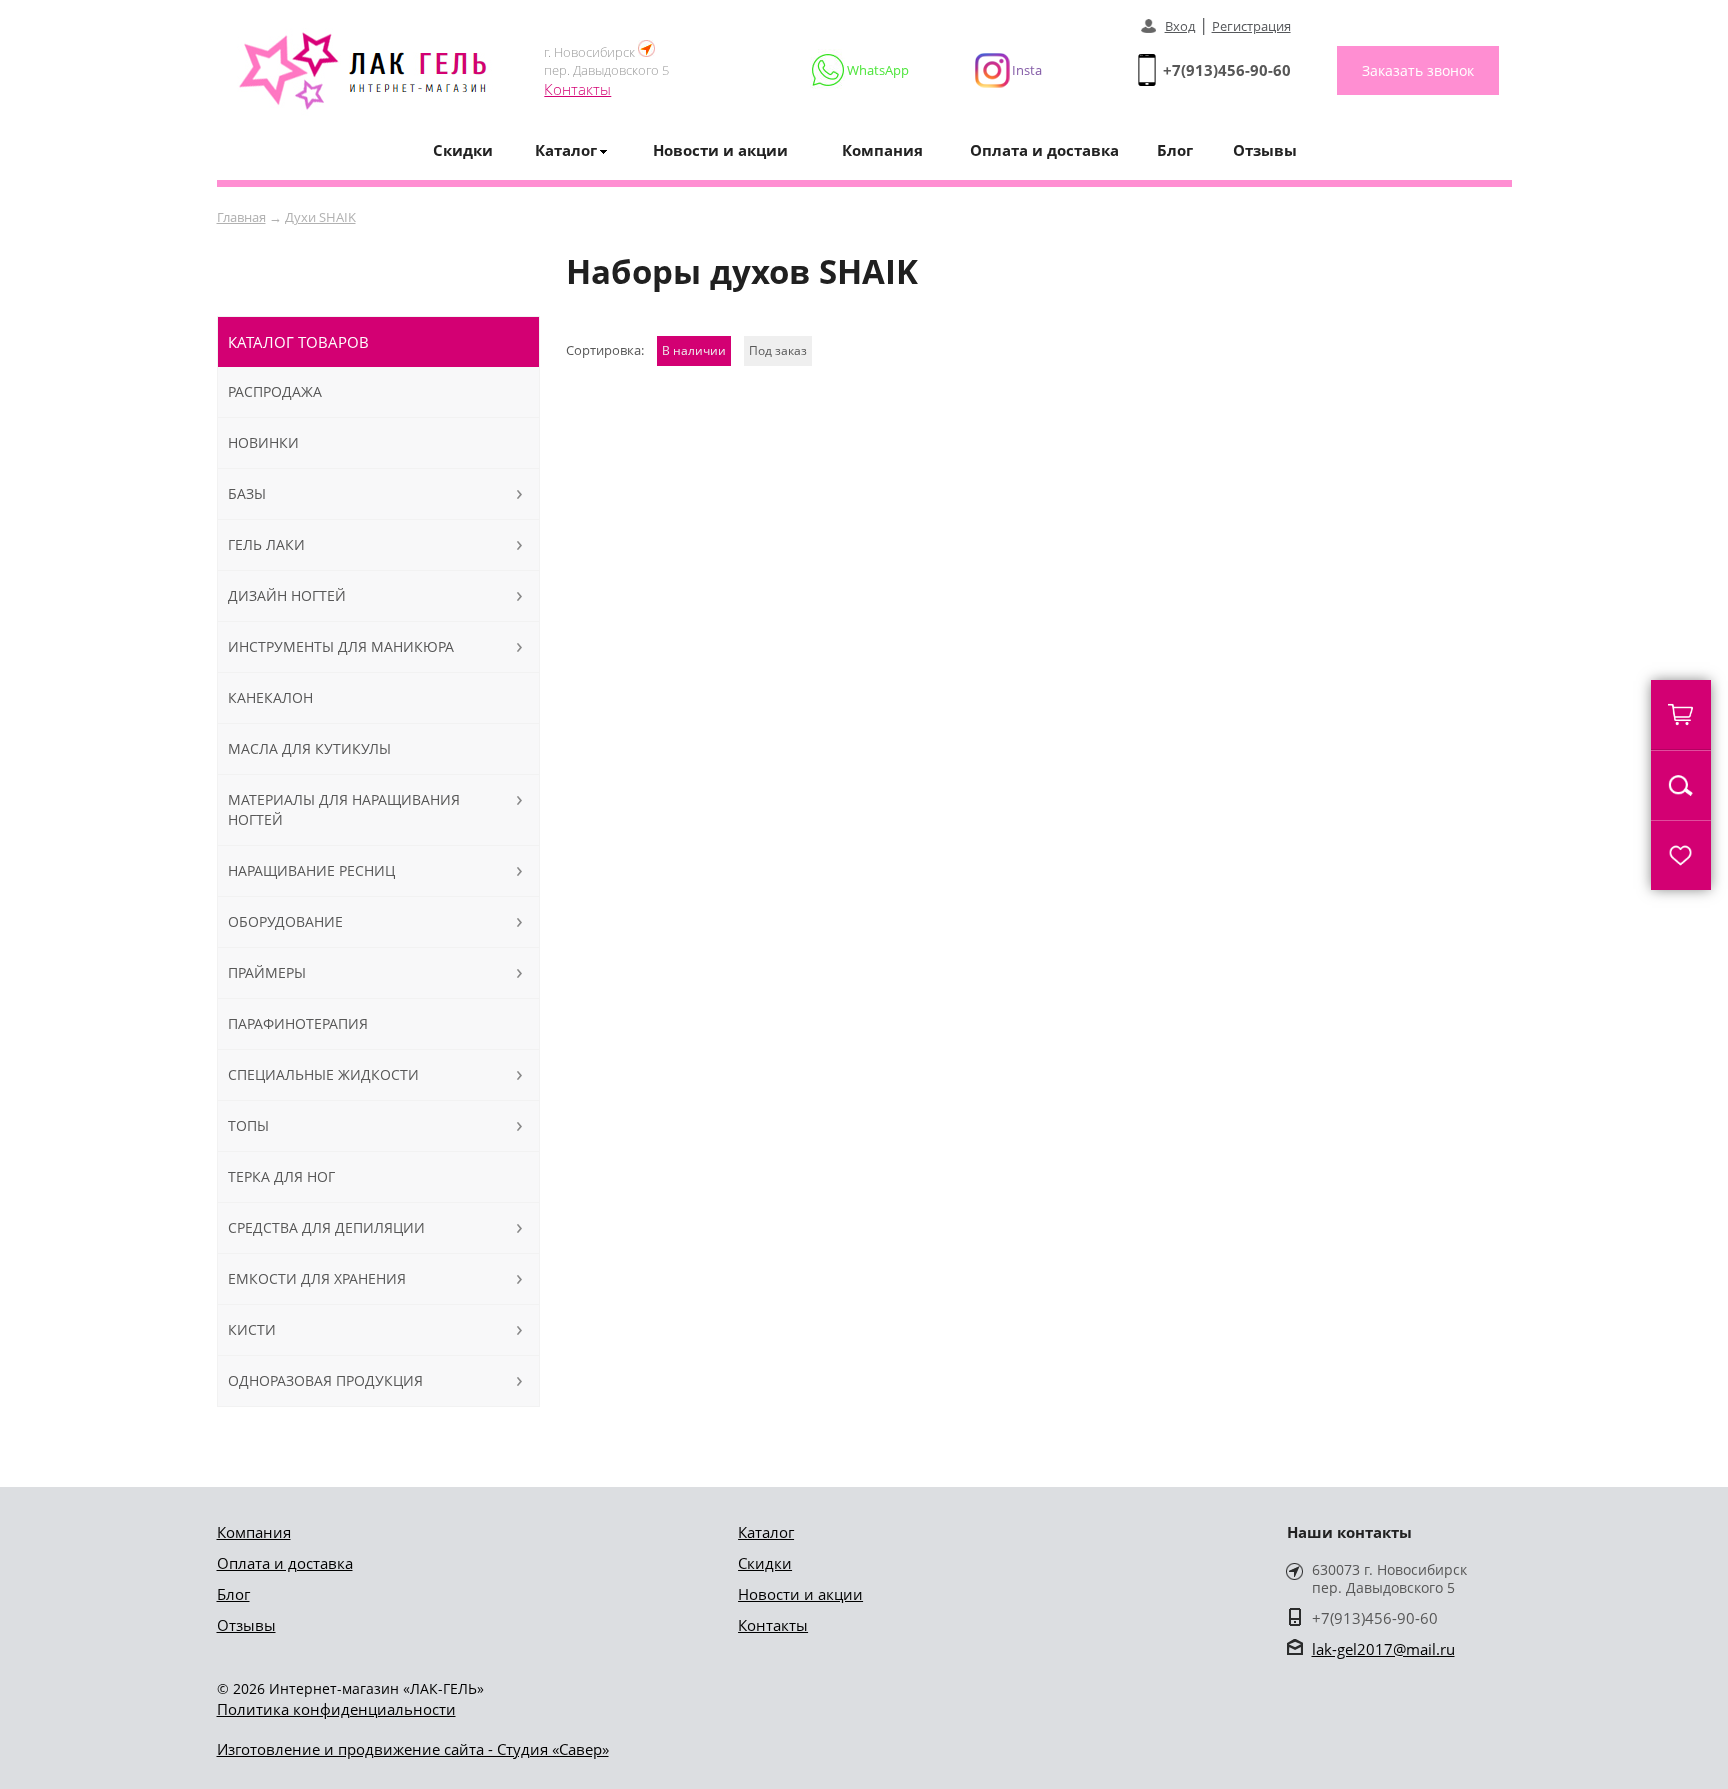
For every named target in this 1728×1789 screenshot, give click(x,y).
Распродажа (275, 391)
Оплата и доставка (1044, 150)
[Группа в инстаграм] (1000, 70)
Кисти (252, 1329)
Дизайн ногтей (287, 595)
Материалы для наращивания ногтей (344, 809)
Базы (247, 493)
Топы (248, 1125)
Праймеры (267, 972)
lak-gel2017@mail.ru (1383, 1649)
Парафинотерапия (298, 1023)
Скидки (463, 150)
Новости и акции (720, 150)
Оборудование (285, 921)
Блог (1175, 150)
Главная (241, 217)
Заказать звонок (1418, 70)
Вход (1180, 26)
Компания (882, 150)
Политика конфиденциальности (336, 1709)
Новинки (263, 442)
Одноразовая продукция (325, 1380)
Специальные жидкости (323, 1074)
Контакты (577, 89)
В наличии (694, 350)
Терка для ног (281, 1176)
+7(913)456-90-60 (1227, 70)
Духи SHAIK (320, 217)
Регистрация (1251, 26)
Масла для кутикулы (309, 748)
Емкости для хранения (317, 1278)
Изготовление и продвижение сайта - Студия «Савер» (413, 1749)
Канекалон (270, 697)
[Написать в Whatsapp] (861, 70)
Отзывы (1265, 150)
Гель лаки (266, 544)
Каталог (766, 1532)
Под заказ (778, 350)
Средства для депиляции (326, 1227)
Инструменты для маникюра (341, 646)
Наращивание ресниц (311, 870)
